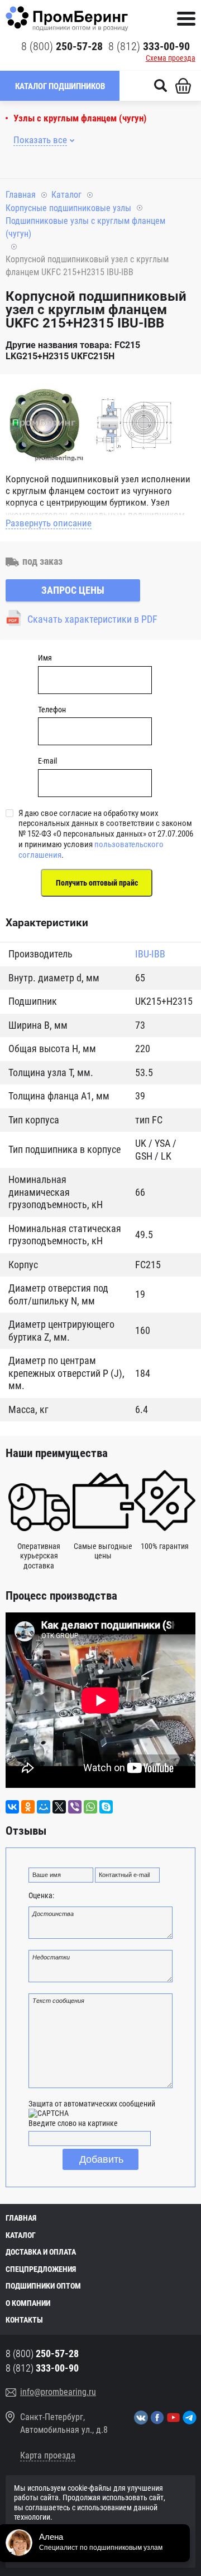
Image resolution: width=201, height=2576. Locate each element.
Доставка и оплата (41, 2252)
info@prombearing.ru (58, 2392)
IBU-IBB (150, 954)
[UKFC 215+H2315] (45, 424)
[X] (59, 1807)
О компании (28, 2303)
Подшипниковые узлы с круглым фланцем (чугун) (85, 227)
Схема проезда (171, 58)
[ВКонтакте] (12, 1807)
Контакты (24, 2320)
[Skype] (106, 1807)
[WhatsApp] (90, 1807)
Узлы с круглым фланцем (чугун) (80, 118)
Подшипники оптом (43, 2286)
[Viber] (75, 1807)
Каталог (66, 195)
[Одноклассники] (28, 1807)
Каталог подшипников (60, 86)
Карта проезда (48, 2455)
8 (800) (62, 46)
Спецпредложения (41, 2269)
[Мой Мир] (44, 1807)
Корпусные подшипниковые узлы (68, 208)
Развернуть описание (49, 523)
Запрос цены (73, 590)
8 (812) (149, 46)
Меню (186, 19)
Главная (21, 195)
